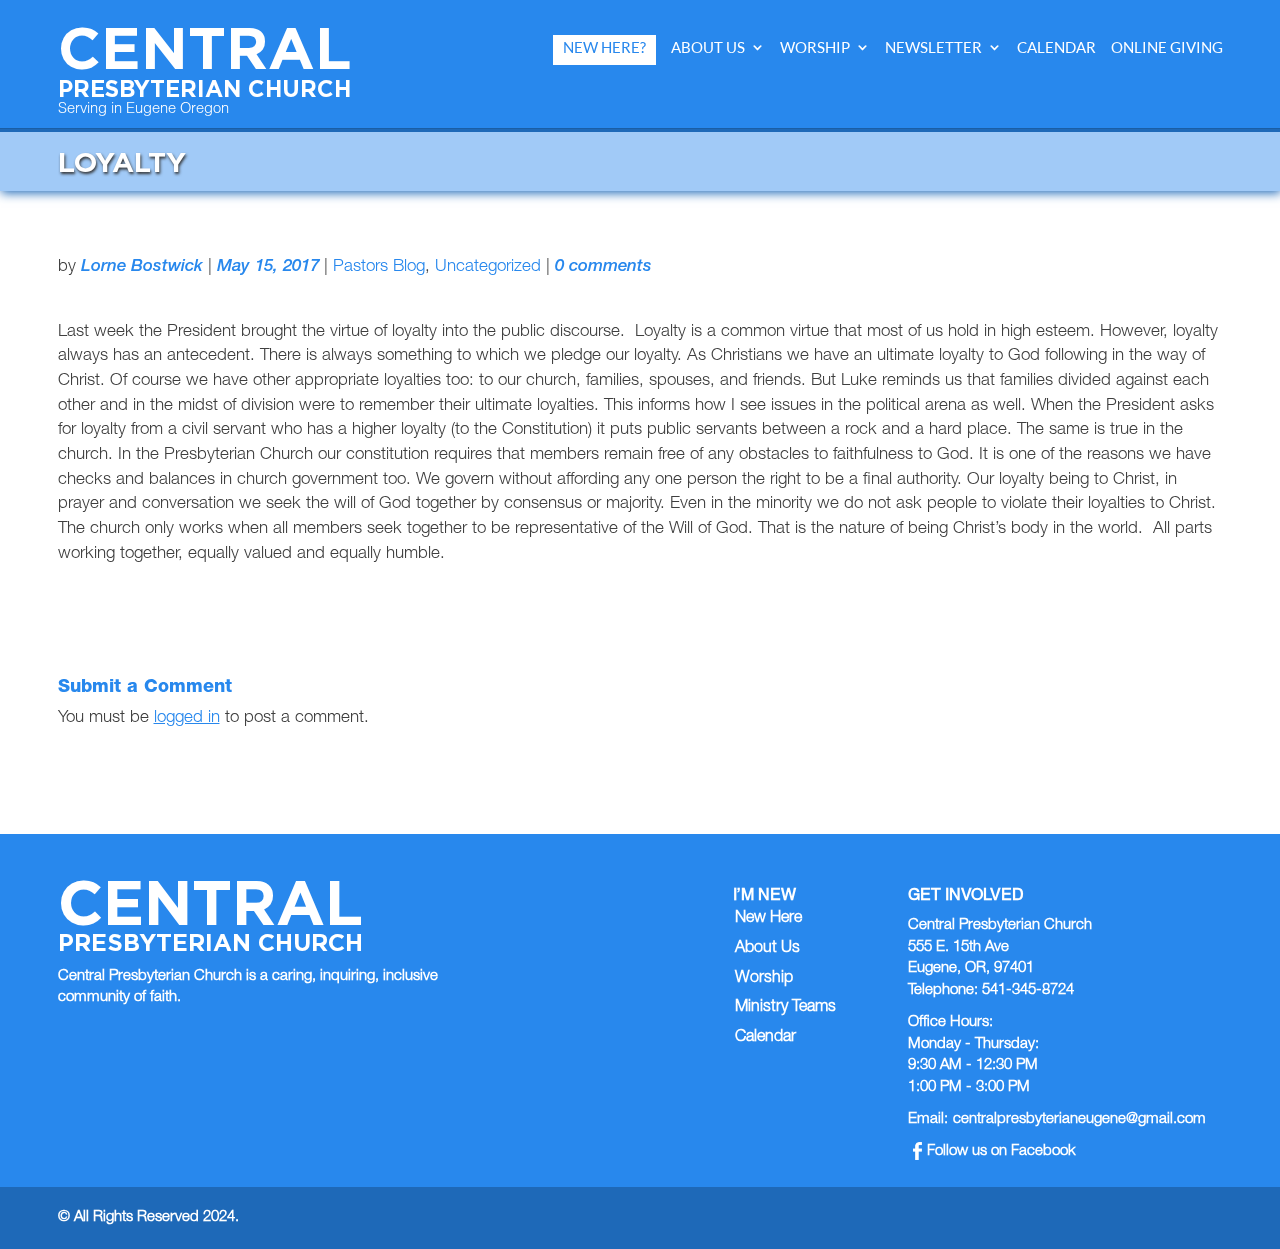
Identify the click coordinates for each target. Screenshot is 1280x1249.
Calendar (1056, 47)
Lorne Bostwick (142, 267)
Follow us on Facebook (1001, 1151)
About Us (708, 47)
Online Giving (1167, 47)
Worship (815, 47)
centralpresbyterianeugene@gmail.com (1079, 1119)
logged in (187, 718)
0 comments (603, 267)
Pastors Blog (379, 267)
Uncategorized (488, 267)
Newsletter (933, 47)
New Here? (604, 47)
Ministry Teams (785, 1008)
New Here (768, 919)
